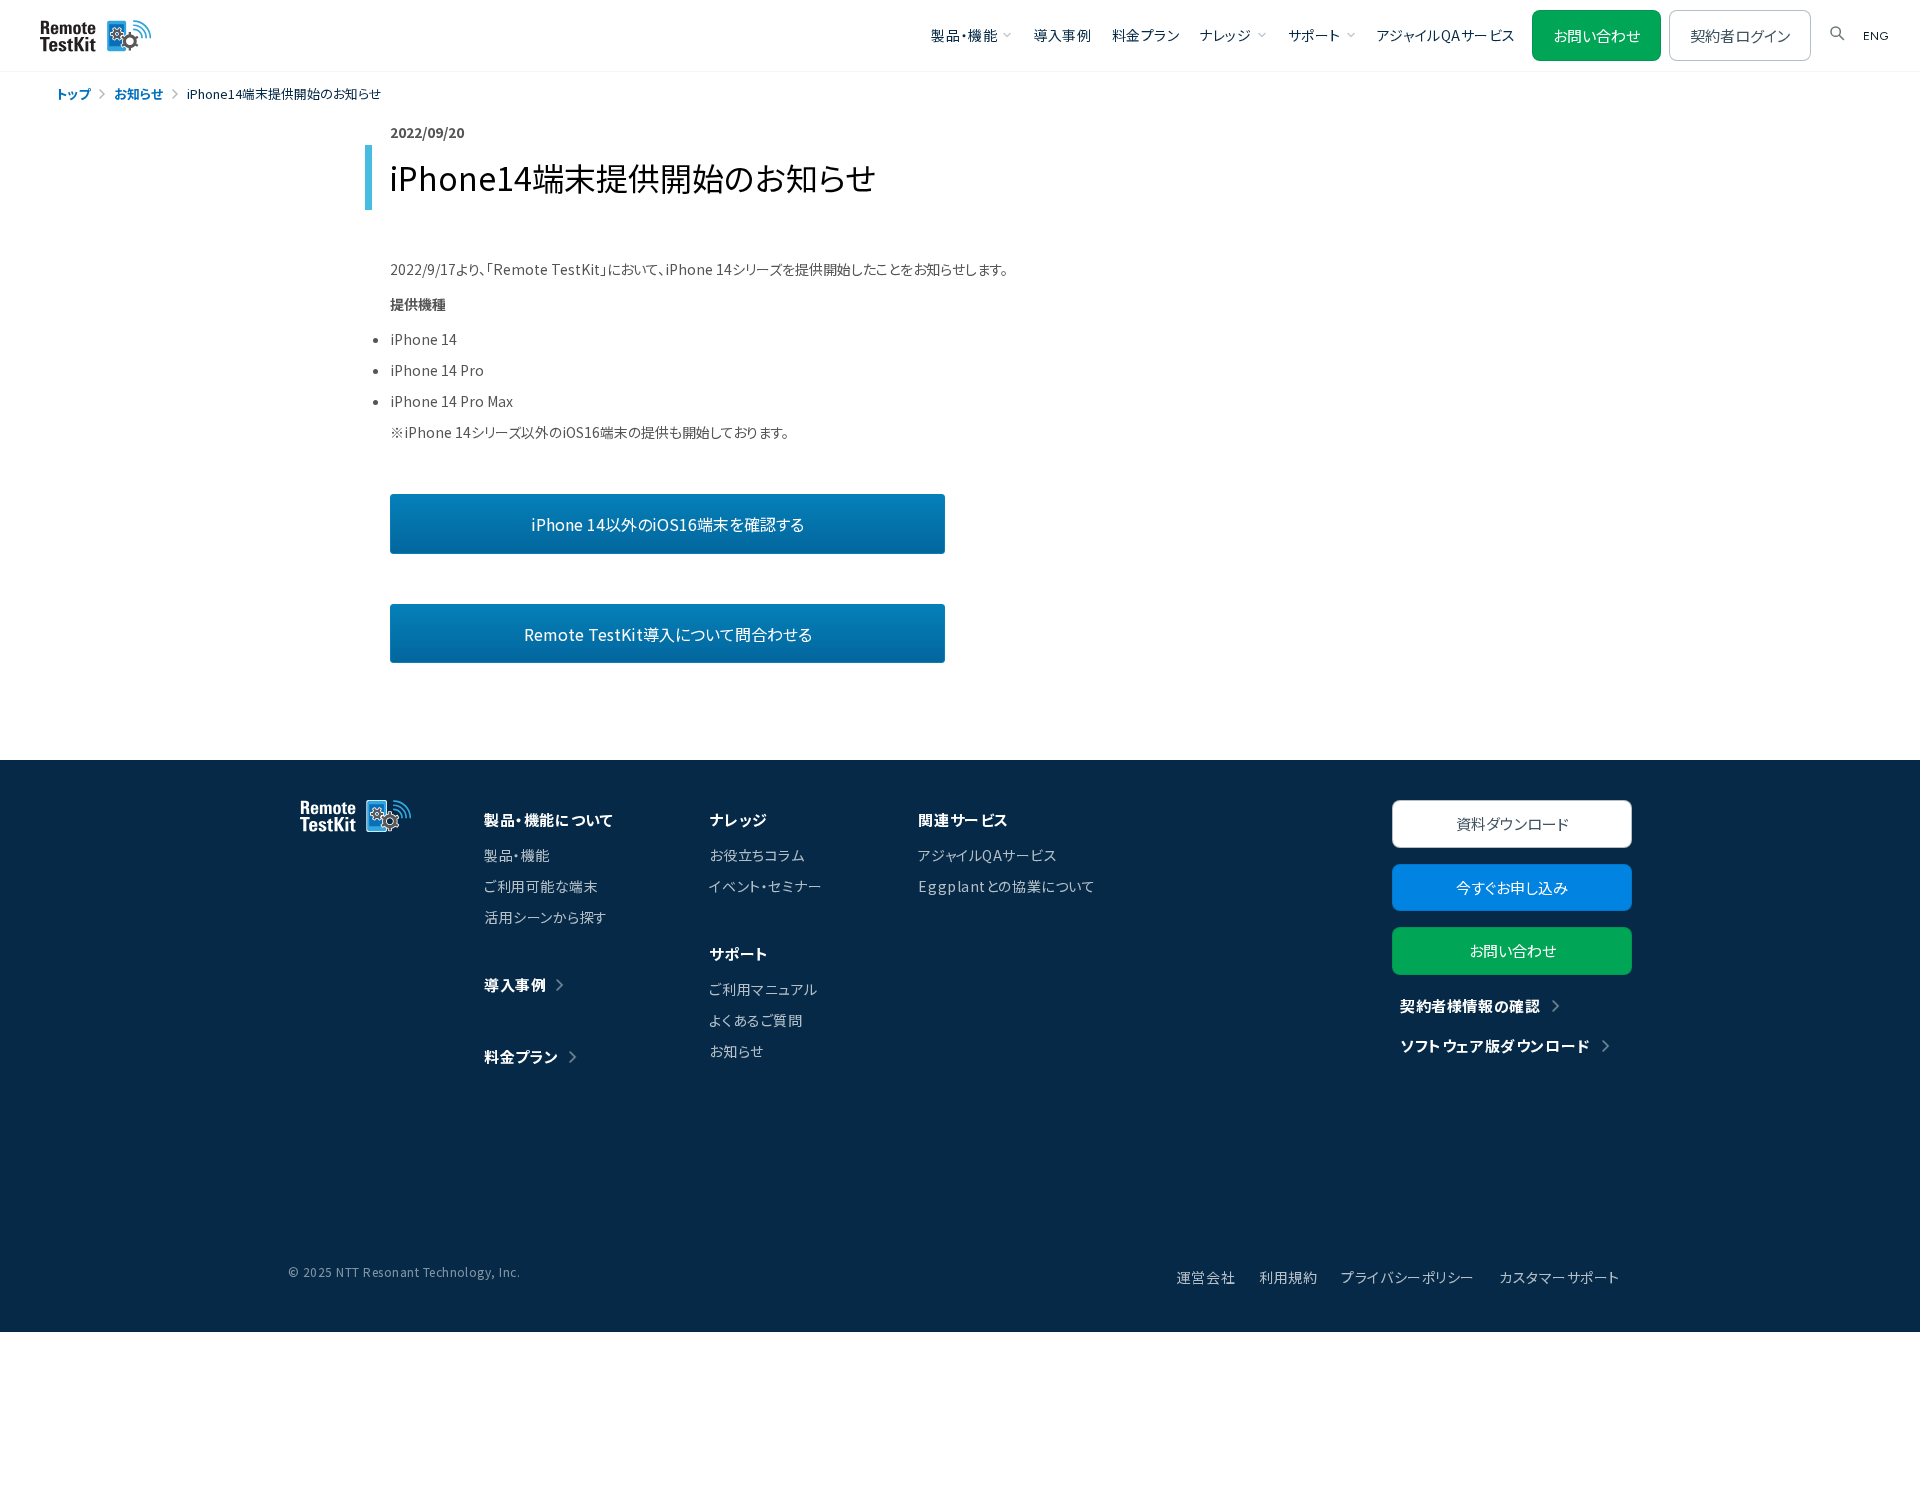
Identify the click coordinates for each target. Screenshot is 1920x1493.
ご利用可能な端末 (541, 886)
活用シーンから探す (546, 917)
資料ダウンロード (1512, 823)
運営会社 (1206, 1277)
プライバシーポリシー (1408, 1277)
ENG (1875, 36)
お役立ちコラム (756, 855)
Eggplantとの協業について (1006, 886)
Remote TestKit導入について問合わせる (668, 634)
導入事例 (1062, 35)
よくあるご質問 (755, 1020)
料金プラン (1146, 35)
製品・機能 (517, 855)
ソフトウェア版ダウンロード (1495, 1045)
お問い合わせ (1596, 35)
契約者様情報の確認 (1470, 1005)
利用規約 (1288, 1277)
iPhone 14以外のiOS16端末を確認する (667, 524)
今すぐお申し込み (1512, 887)
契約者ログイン (1740, 35)
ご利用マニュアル (763, 989)
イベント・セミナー (765, 886)
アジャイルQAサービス (1446, 35)
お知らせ (736, 1051)
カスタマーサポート (1559, 1277)
